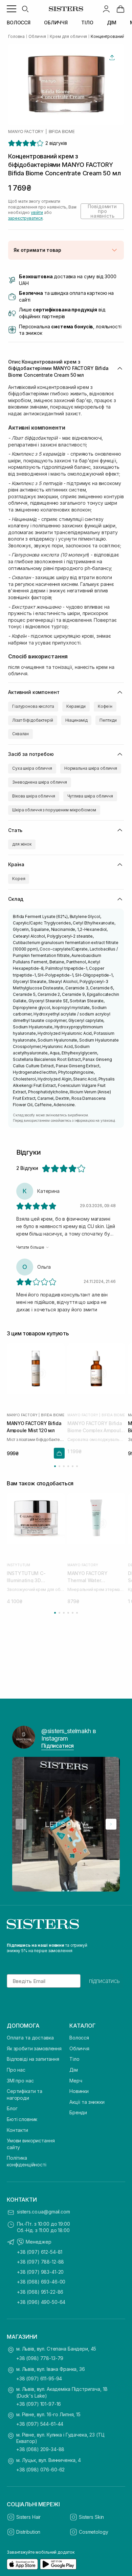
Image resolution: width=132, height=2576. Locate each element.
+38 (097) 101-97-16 (39, 2404)
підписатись (104, 1981)
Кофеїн (105, 706)
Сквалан (20, 734)
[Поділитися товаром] (112, 58)
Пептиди (108, 720)
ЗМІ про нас (20, 2081)
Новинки (79, 2091)
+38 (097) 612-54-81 (40, 2252)
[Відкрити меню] (12, 9)
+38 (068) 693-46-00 (41, 2282)
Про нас (16, 2070)
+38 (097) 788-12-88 (40, 2262)
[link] (120, 9)
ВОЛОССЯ (19, 23)
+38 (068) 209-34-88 (40, 2449)
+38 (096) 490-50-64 (41, 2302)
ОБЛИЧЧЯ (56, 23)
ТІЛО (87, 23)
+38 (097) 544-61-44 (40, 2424)
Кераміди (76, 706)
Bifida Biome (62, 132)
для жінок (22, 844)
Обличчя (79, 2048)
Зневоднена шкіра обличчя (40, 782)
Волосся (79, 2038)
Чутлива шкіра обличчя (90, 796)
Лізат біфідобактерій (33, 720)
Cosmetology (93, 2532)
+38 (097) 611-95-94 (39, 2378)
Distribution (28, 2532)
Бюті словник (22, 2119)
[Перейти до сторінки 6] (77, 1466)
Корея (19, 879)
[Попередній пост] (21, 1824)
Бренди (78, 2112)
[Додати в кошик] (59, 1453)
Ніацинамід (76, 720)
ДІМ (112, 23)
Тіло (74, 2059)
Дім (74, 2070)
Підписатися (58, 1746)
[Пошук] (25, 9)
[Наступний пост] (111, 1824)
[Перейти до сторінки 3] (64, 1466)
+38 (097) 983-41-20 (40, 2272)
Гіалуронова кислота (33, 706)
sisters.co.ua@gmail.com (43, 2212)
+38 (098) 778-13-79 (40, 2358)
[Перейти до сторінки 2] (59, 1466)
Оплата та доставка (30, 2038)
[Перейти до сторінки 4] (68, 1466)
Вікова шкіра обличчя (34, 796)
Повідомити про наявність (102, 211)
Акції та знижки (87, 2102)
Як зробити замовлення (34, 2048)
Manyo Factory (26, 132)
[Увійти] (106, 9)
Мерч (76, 2081)
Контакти (17, 2130)
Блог (12, 2108)
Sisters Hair (28, 2517)
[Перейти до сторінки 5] (73, 1466)
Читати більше (30, 1247)
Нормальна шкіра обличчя (91, 768)
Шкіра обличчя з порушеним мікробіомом (54, 810)
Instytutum (18, 1565)
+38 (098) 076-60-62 (40, 2470)
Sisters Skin (91, 2517)
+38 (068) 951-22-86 (40, 2292)
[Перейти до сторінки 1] (55, 1466)
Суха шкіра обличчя (32, 768)
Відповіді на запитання (33, 2059)
